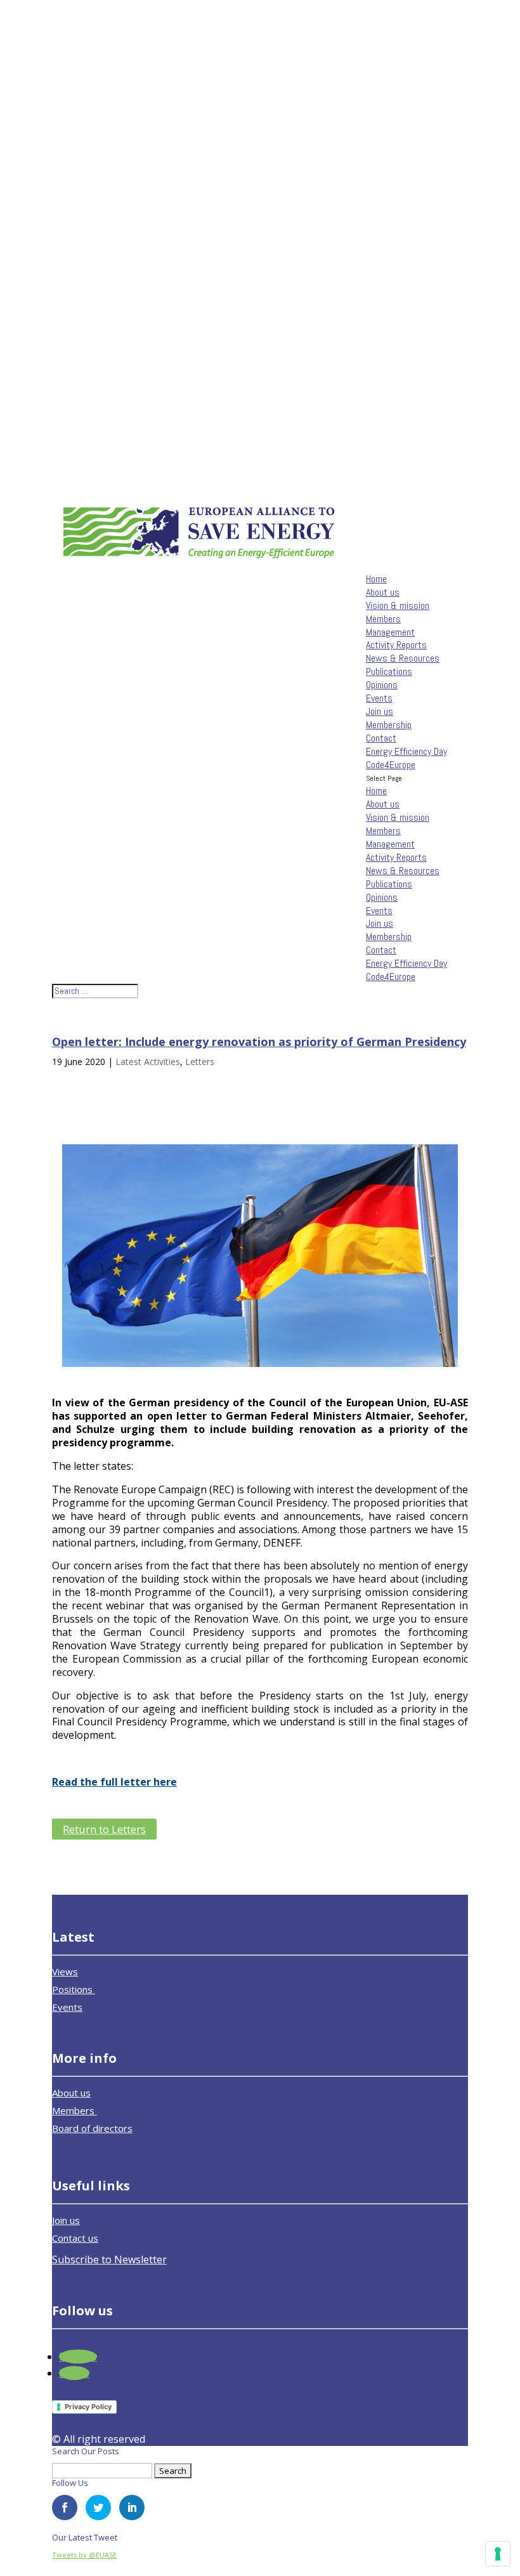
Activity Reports (396, 645)
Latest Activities (148, 1062)
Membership (389, 725)
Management (390, 632)
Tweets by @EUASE (84, 2555)
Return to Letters (104, 1829)
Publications (389, 671)
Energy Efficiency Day (406, 751)
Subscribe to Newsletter (109, 2259)
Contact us (75, 2238)
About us (383, 592)
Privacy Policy (88, 2407)
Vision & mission (398, 605)
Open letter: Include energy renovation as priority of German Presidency (259, 1042)
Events (379, 698)
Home (376, 579)
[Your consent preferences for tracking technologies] (498, 2554)
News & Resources (403, 658)
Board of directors (92, 2128)
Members (383, 619)
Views (65, 1971)
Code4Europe (391, 765)
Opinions (382, 685)
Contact (381, 738)
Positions (74, 1989)
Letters (200, 1062)
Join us (380, 711)
